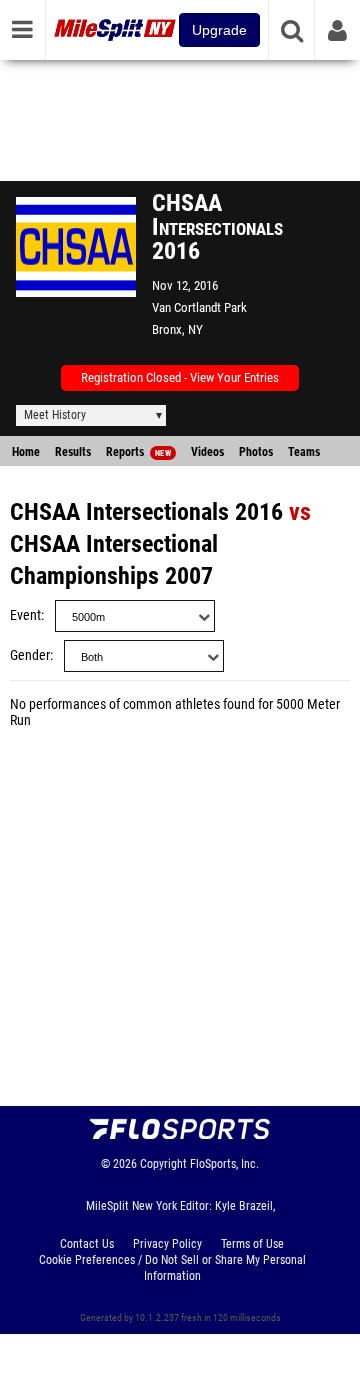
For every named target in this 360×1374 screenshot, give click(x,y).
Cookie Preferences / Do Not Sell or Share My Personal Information (172, 1268)
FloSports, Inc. (224, 1164)
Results (73, 452)
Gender (30, 655)
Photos (256, 452)
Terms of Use (252, 1244)
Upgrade (219, 30)
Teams (304, 452)
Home (26, 452)
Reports (138, 452)
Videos (207, 452)
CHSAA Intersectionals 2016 (146, 512)
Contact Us (87, 1244)
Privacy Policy (167, 1244)
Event (25, 615)
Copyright (163, 1164)
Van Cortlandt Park (199, 307)
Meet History (55, 415)
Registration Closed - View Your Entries (180, 377)
